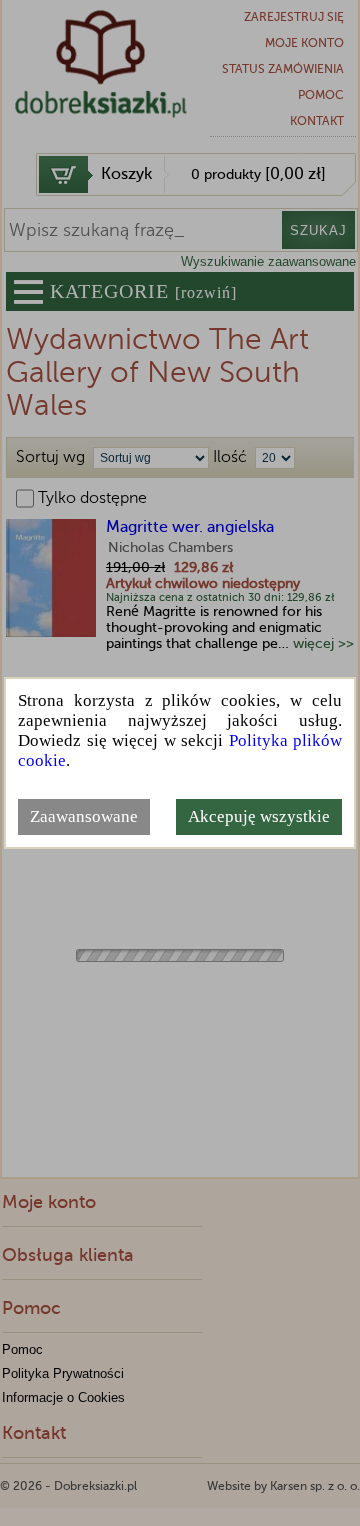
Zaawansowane (84, 816)
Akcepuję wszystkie (259, 816)
